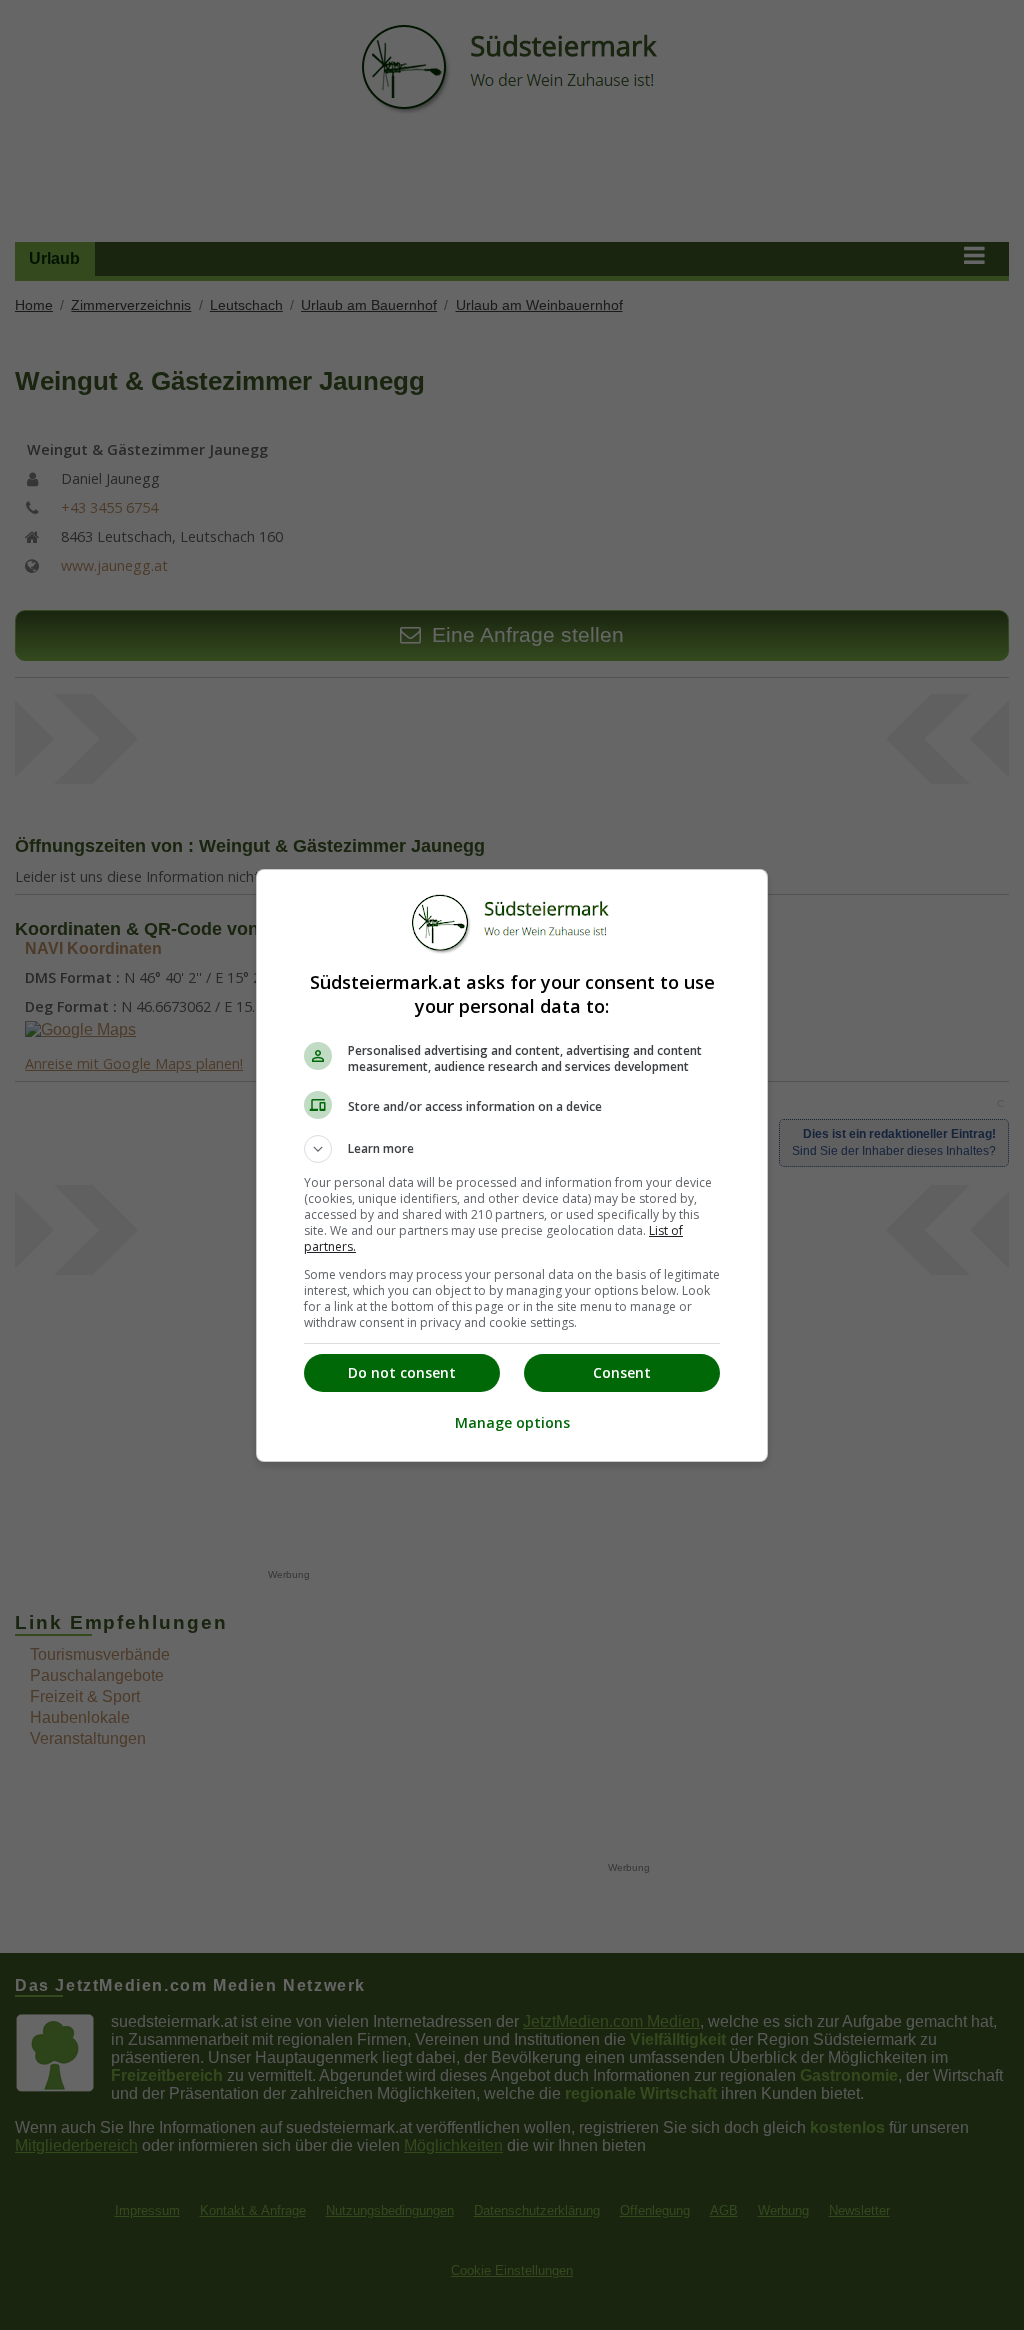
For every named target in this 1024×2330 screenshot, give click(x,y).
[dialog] (512, 1165)
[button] (512, 1149)
